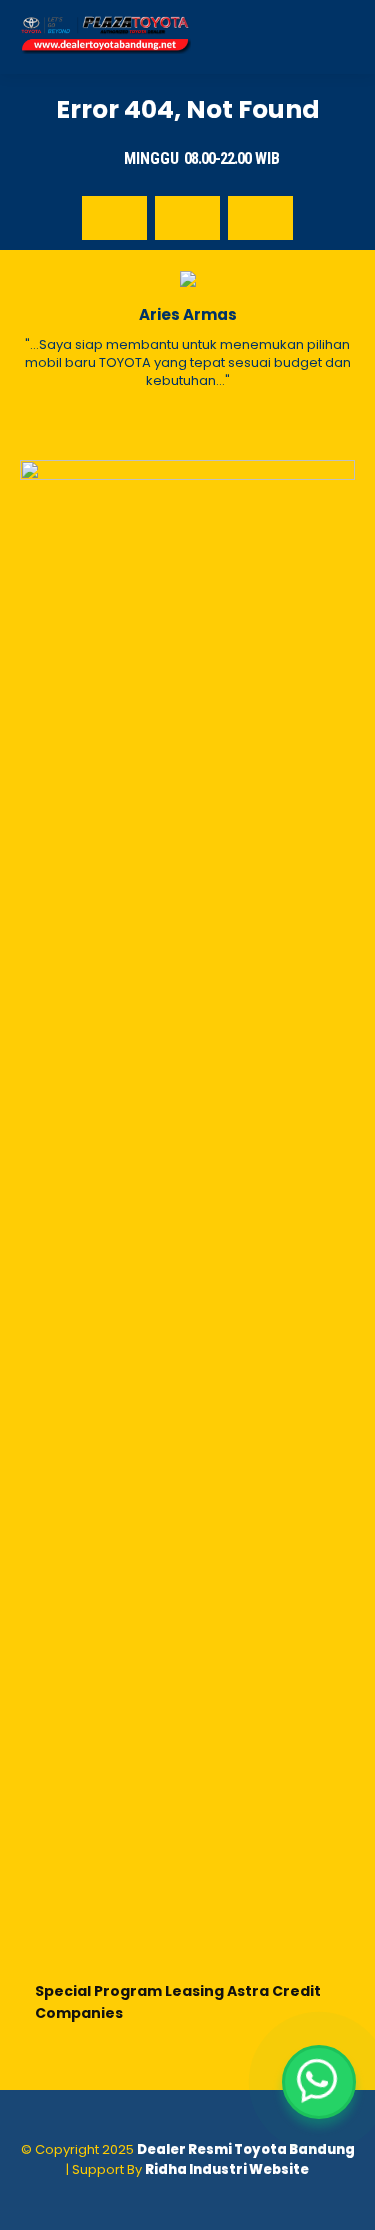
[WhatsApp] (319, 2082)
